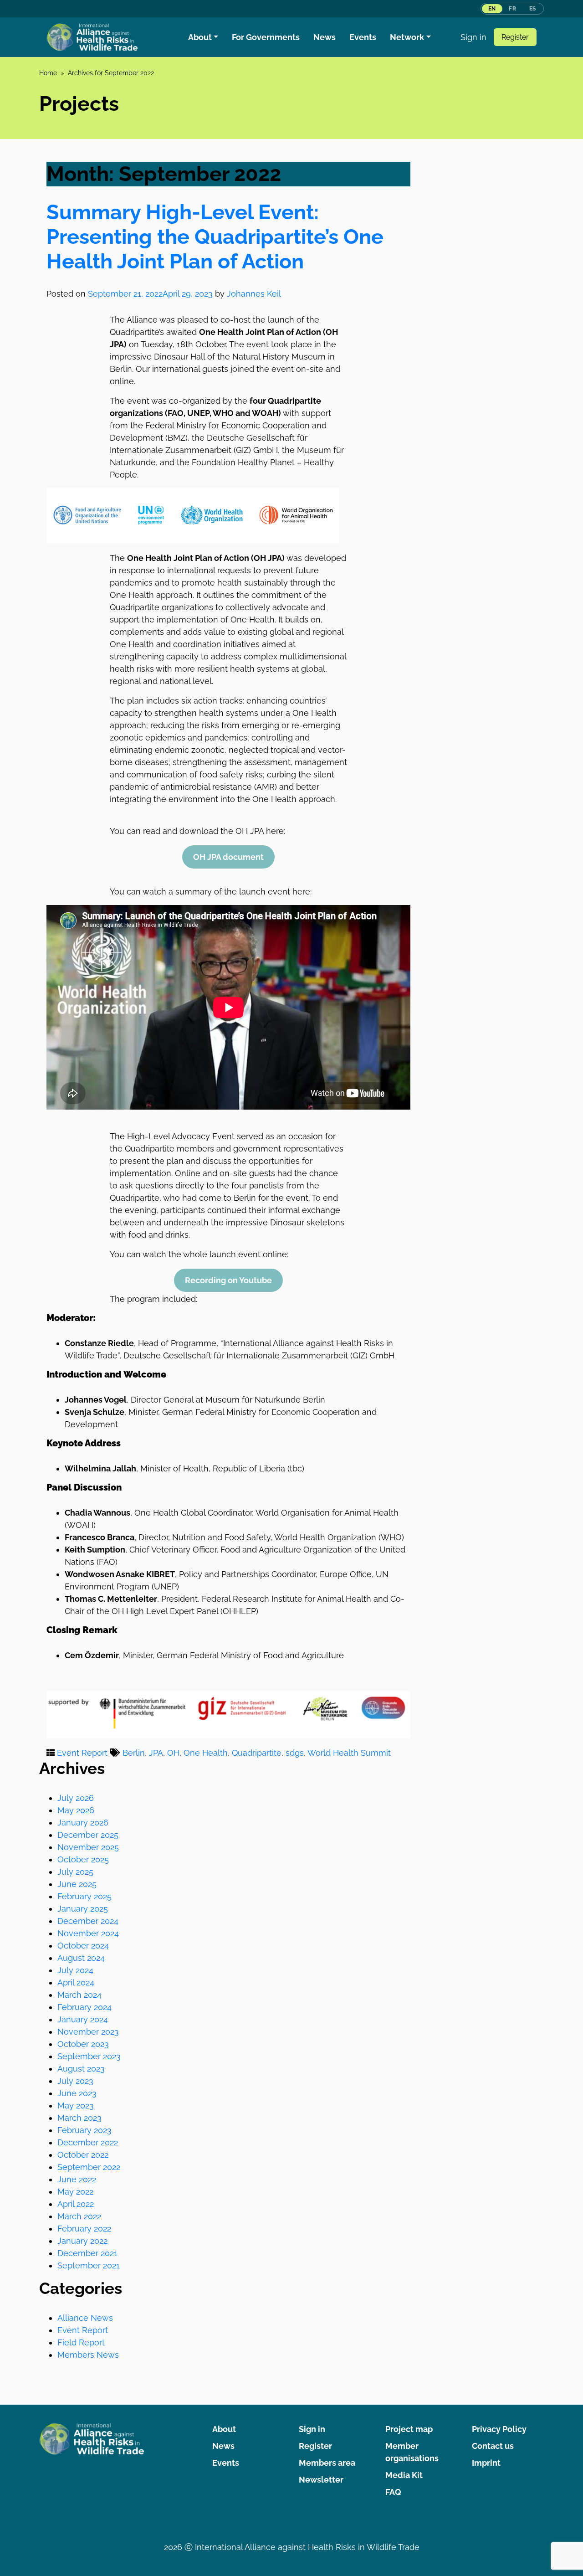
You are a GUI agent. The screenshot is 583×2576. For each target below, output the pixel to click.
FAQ (393, 2492)
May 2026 (76, 1810)
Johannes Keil (254, 294)
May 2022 (75, 2192)
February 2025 (84, 1896)
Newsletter (321, 2480)
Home (48, 73)
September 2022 (89, 2167)
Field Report (81, 2342)
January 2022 (82, 2241)
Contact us (493, 2446)
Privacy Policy (499, 2429)
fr (512, 9)
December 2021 (87, 2253)
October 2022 (83, 2155)
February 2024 (84, 2007)
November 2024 (88, 1933)
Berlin (134, 1753)
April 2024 (76, 1982)
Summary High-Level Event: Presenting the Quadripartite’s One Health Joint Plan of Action (215, 237)
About (200, 37)
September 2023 (89, 2056)
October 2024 (83, 1946)
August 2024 (81, 1958)
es (533, 9)
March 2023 (79, 2118)
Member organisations (412, 2452)
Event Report (82, 1753)
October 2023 (83, 2044)
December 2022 (88, 2142)
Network (407, 37)
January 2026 (83, 1823)
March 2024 (79, 1995)
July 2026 (76, 1798)
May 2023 (76, 2106)
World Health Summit (349, 1753)
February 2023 (84, 2130)
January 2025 (83, 1909)
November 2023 (88, 2032)
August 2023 (81, 2069)
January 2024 (83, 2019)
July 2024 (75, 1970)
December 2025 (88, 1835)
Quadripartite (257, 1753)
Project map (409, 2429)
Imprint (486, 2463)
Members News (88, 2355)
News (325, 37)
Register (515, 37)
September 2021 (89, 2265)
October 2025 (83, 1859)
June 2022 (77, 2179)
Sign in (473, 37)
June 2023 (77, 2093)
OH (173, 1753)
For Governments (266, 37)
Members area (327, 2463)
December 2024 (88, 1921)
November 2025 (88, 1847)
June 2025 (77, 1884)
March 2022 (79, 2216)
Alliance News (85, 2318)
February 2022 (84, 2229)
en (492, 9)
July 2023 (75, 2081)
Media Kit (404, 2475)
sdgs (295, 1753)
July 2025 (75, 1872)
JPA (156, 1753)
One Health (206, 1753)
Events (363, 37)
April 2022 (76, 2204)
